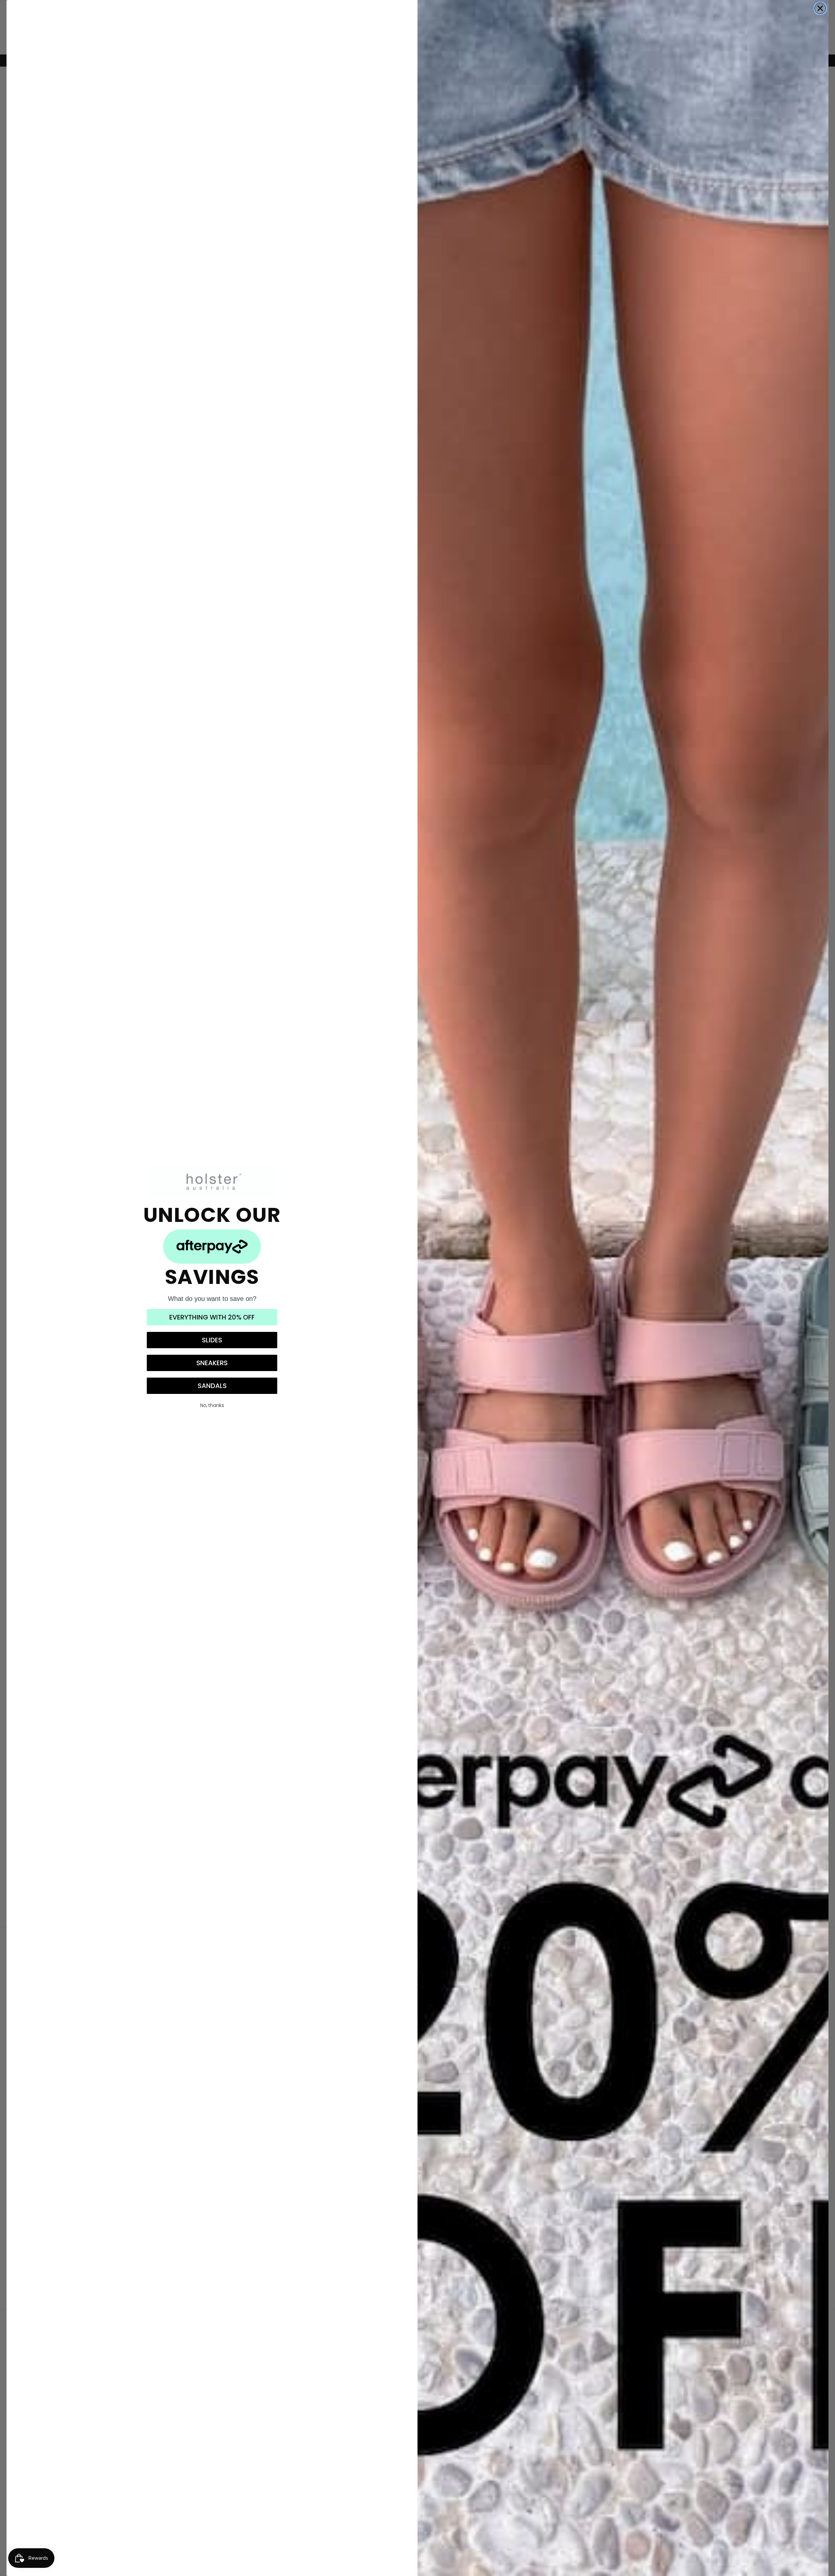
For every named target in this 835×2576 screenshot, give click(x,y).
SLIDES (212, 1340)
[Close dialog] (820, 8)
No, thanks (212, 1405)
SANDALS (212, 1386)
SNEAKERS (212, 1363)
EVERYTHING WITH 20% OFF (212, 1317)
